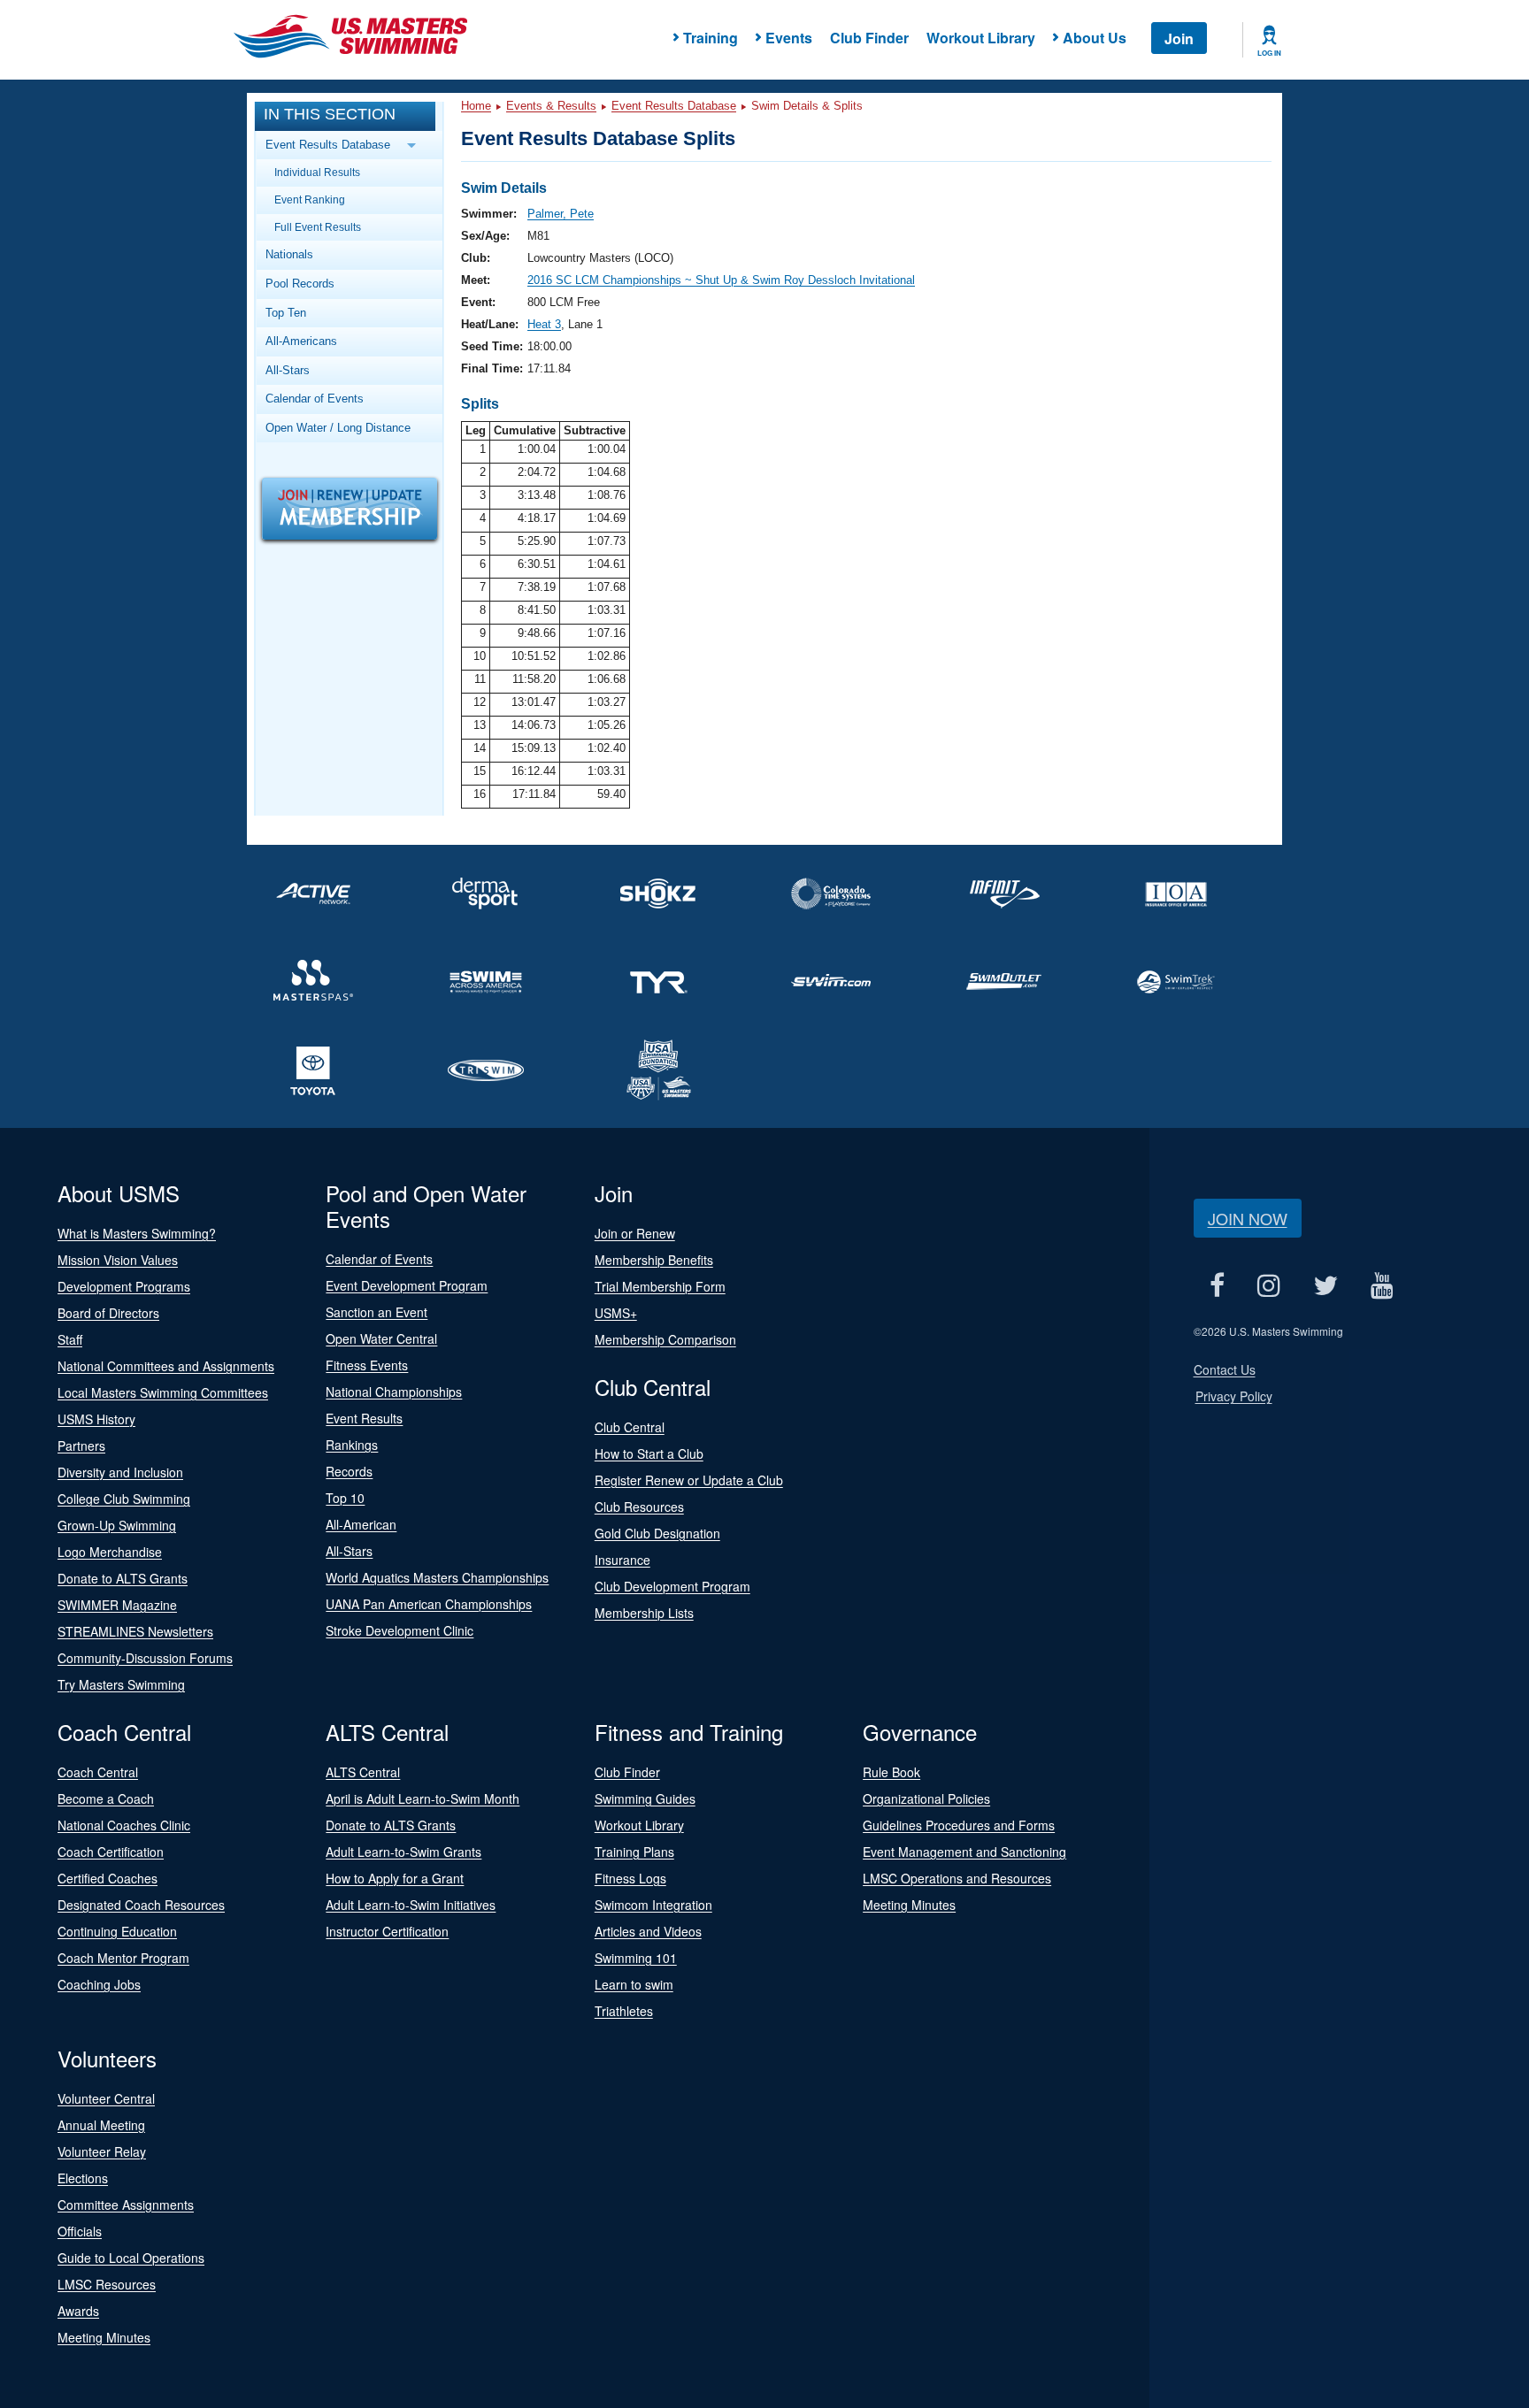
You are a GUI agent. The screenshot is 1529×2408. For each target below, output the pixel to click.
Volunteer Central (106, 2098)
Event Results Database (674, 106)
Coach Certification (111, 1852)
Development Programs (124, 1286)
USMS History (96, 1419)
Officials (80, 2231)
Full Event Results (318, 227)
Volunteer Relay (102, 2151)
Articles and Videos (648, 1931)
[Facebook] (1218, 1285)
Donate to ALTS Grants (123, 1578)
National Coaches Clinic (124, 1825)
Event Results (364, 1418)
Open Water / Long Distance (338, 428)
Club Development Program (672, 1586)
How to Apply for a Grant (395, 1878)
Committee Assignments (126, 2205)
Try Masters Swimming (121, 1684)
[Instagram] (1269, 1285)
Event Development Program (407, 1285)
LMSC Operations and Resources (957, 1878)
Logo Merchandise (110, 1552)
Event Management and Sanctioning (964, 1852)
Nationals (289, 254)
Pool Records (300, 284)
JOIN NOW (1248, 1218)
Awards (78, 2311)
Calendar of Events (315, 399)
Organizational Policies (926, 1798)
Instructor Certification (387, 1931)
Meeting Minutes (909, 1905)
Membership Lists (644, 1613)
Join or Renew (635, 1233)
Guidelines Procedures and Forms (959, 1825)
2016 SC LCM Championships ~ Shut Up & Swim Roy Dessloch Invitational (721, 280)
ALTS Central (363, 1772)
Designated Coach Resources (141, 1905)
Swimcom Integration (653, 1905)
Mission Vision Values (118, 1260)
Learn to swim (634, 1984)
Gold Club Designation (657, 1533)
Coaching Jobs (99, 1984)
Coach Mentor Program (123, 1958)
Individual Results (317, 172)
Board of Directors (108, 1313)
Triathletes (624, 2011)
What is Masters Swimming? (137, 1233)
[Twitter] (1326, 1285)
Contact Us (1225, 1369)
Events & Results (551, 106)
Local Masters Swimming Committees (163, 1392)
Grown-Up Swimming (117, 1525)
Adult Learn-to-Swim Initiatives (411, 1905)
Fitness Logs (630, 1878)
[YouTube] (1383, 1285)
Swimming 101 (636, 1958)
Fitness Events (367, 1365)
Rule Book (891, 1772)
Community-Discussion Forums (145, 1658)
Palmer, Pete (561, 214)
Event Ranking (310, 199)
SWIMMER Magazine (117, 1605)
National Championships (394, 1392)
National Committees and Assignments (166, 1366)
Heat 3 (544, 324)
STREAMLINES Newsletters (135, 1631)
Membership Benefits (654, 1260)
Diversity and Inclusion (120, 1472)
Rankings (352, 1445)
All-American (361, 1524)
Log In (1269, 53)
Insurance (622, 1560)
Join (1179, 38)
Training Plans (634, 1852)
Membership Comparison (665, 1339)
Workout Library (981, 38)
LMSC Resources (107, 2284)
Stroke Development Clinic (400, 1630)
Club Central (630, 1427)
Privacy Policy (1234, 1396)
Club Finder (869, 38)
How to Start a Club (649, 1453)
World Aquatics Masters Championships (437, 1577)
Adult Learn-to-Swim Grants (403, 1852)
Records (349, 1471)
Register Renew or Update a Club (689, 1480)
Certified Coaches (108, 1878)
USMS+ (616, 1313)
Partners (81, 1446)
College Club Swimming (124, 1499)
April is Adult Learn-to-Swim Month (423, 1798)
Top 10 (345, 1498)
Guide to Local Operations (131, 2258)
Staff (70, 1339)
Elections (83, 2178)
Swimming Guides (645, 1798)
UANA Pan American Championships (429, 1604)
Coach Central (98, 1772)
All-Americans (301, 341)
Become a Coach (106, 1798)
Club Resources (639, 1507)
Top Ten (286, 313)
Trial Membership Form (660, 1286)
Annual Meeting (101, 2125)
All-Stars (288, 370)
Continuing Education (117, 1931)
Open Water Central (381, 1338)
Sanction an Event (376, 1312)
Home (476, 106)
